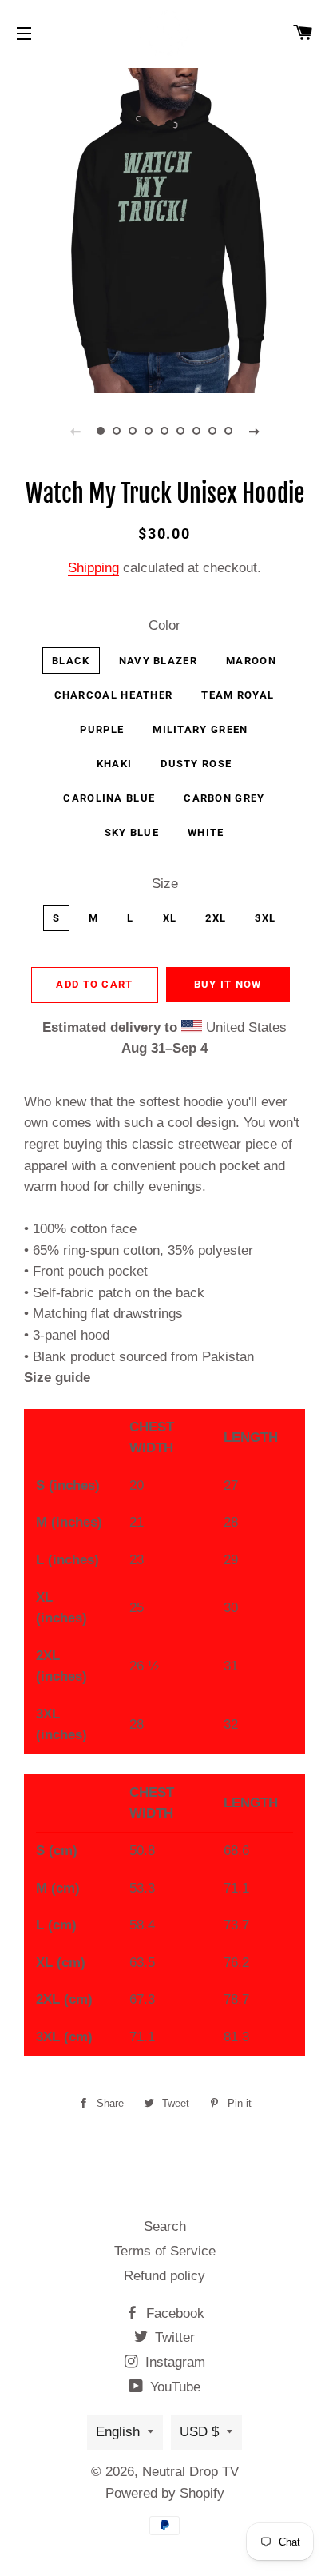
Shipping (93, 568)
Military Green (200, 729)
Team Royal (238, 695)
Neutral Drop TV (190, 2472)
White (206, 832)
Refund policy (164, 2276)
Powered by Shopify (165, 2493)
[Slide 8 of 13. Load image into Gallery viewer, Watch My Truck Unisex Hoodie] (212, 431)
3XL (265, 918)
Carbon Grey (224, 798)
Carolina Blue (109, 798)
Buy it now (228, 984)
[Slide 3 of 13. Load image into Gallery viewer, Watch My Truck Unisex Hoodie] (133, 431)
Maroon (251, 661)
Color (164, 625)
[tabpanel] (164, 229)
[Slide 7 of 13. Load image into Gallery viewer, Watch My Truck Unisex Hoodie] (196, 431)
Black (71, 661)
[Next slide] (254, 431)
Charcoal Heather (114, 695)
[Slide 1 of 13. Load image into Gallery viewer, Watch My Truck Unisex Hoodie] (101, 431)
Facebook (173, 2313)
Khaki (115, 764)
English (118, 2432)
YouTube (173, 2387)
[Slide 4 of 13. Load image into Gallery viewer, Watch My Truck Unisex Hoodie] (149, 431)
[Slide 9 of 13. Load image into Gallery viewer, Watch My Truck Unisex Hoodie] (228, 431)
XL (170, 918)
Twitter (173, 2337)
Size (165, 884)
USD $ (199, 2432)
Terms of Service (165, 2251)
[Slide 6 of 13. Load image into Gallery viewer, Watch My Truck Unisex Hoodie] (180, 431)
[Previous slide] (75, 431)
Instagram (173, 2362)
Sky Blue (132, 832)
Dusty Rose (196, 764)
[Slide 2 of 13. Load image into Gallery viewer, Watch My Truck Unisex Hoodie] (117, 431)
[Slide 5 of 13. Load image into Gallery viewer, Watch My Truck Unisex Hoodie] (164, 431)
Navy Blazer (158, 661)
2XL (216, 918)
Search (165, 2226)
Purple (102, 729)
